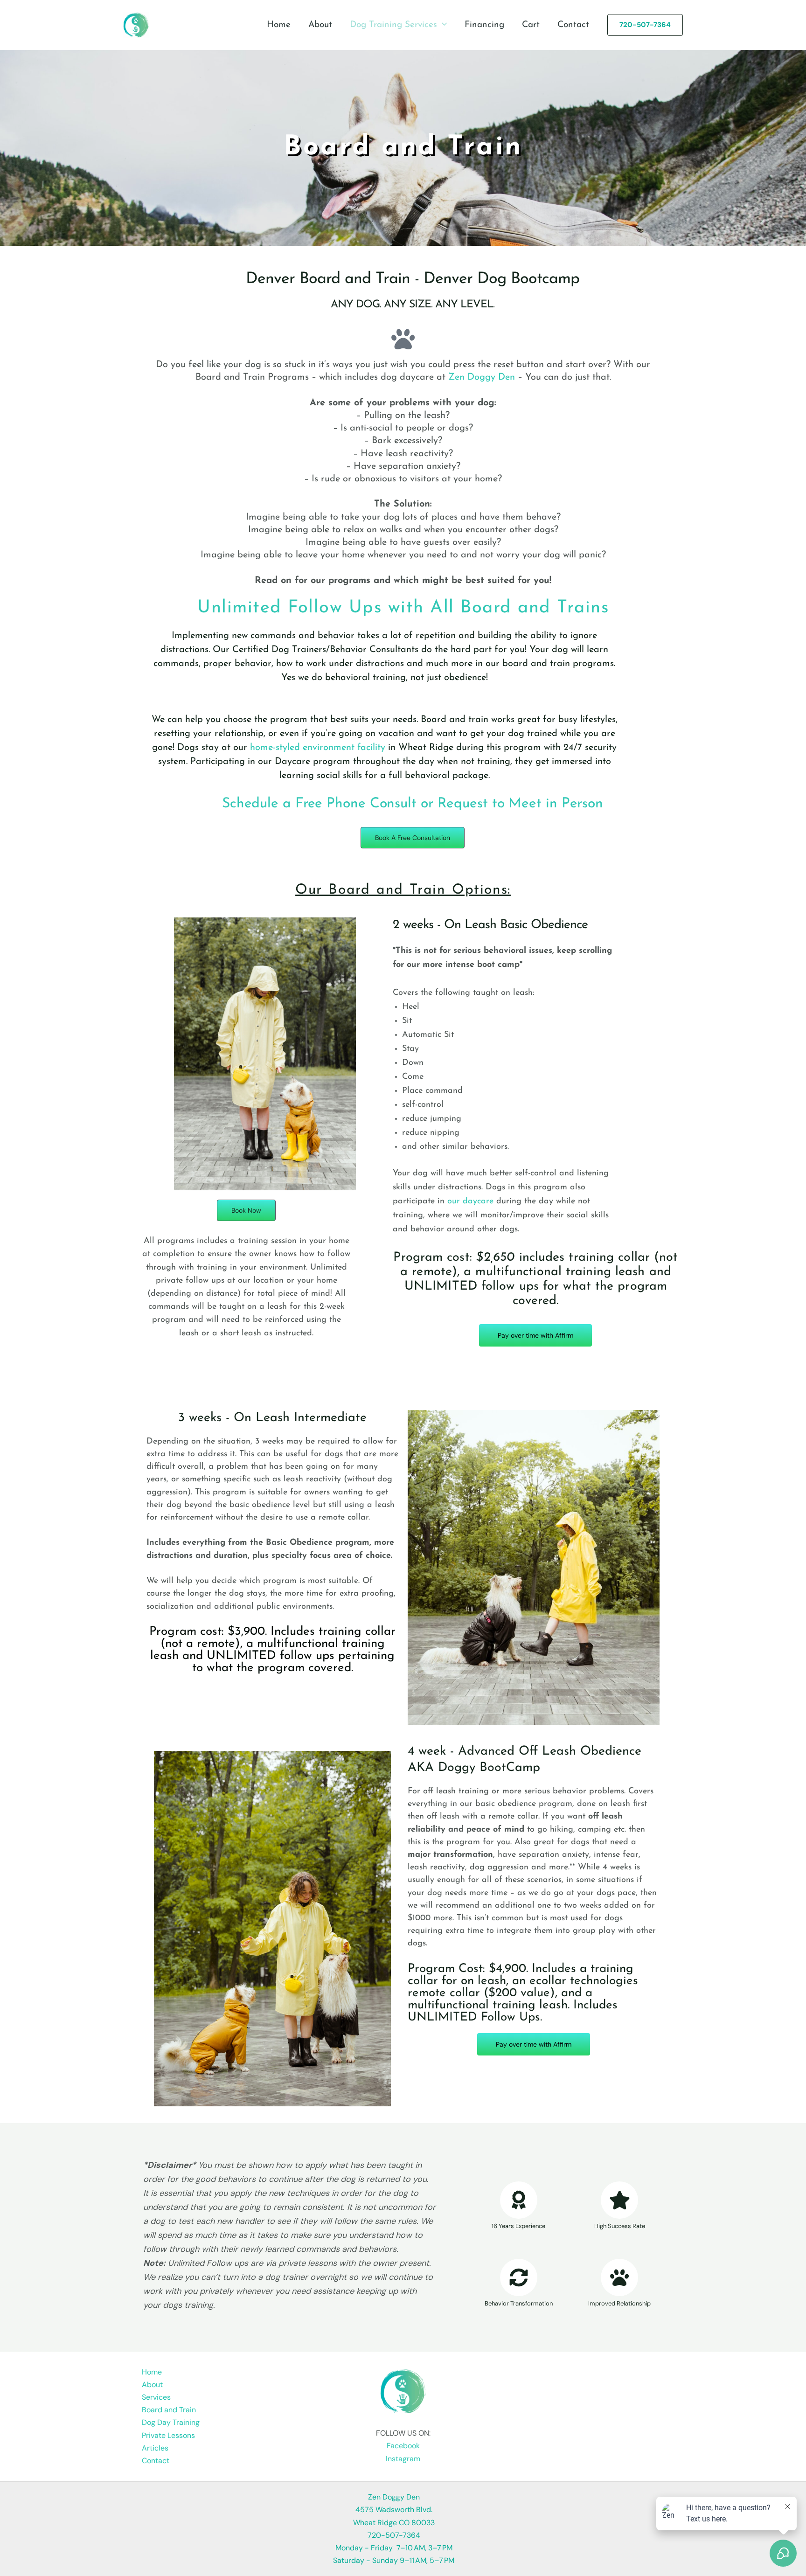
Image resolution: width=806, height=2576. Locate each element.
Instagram (403, 2459)
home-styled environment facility (318, 748)
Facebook (403, 2446)
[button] (645, 25)
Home (279, 25)
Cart (531, 25)
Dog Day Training (171, 2422)
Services (156, 2397)
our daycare (470, 1201)
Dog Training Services (393, 25)
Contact (573, 25)
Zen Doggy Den (482, 377)
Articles (155, 2448)
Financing (484, 25)
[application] (442, 25)
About (320, 25)
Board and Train (169, 2410)
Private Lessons (168, 2435)
